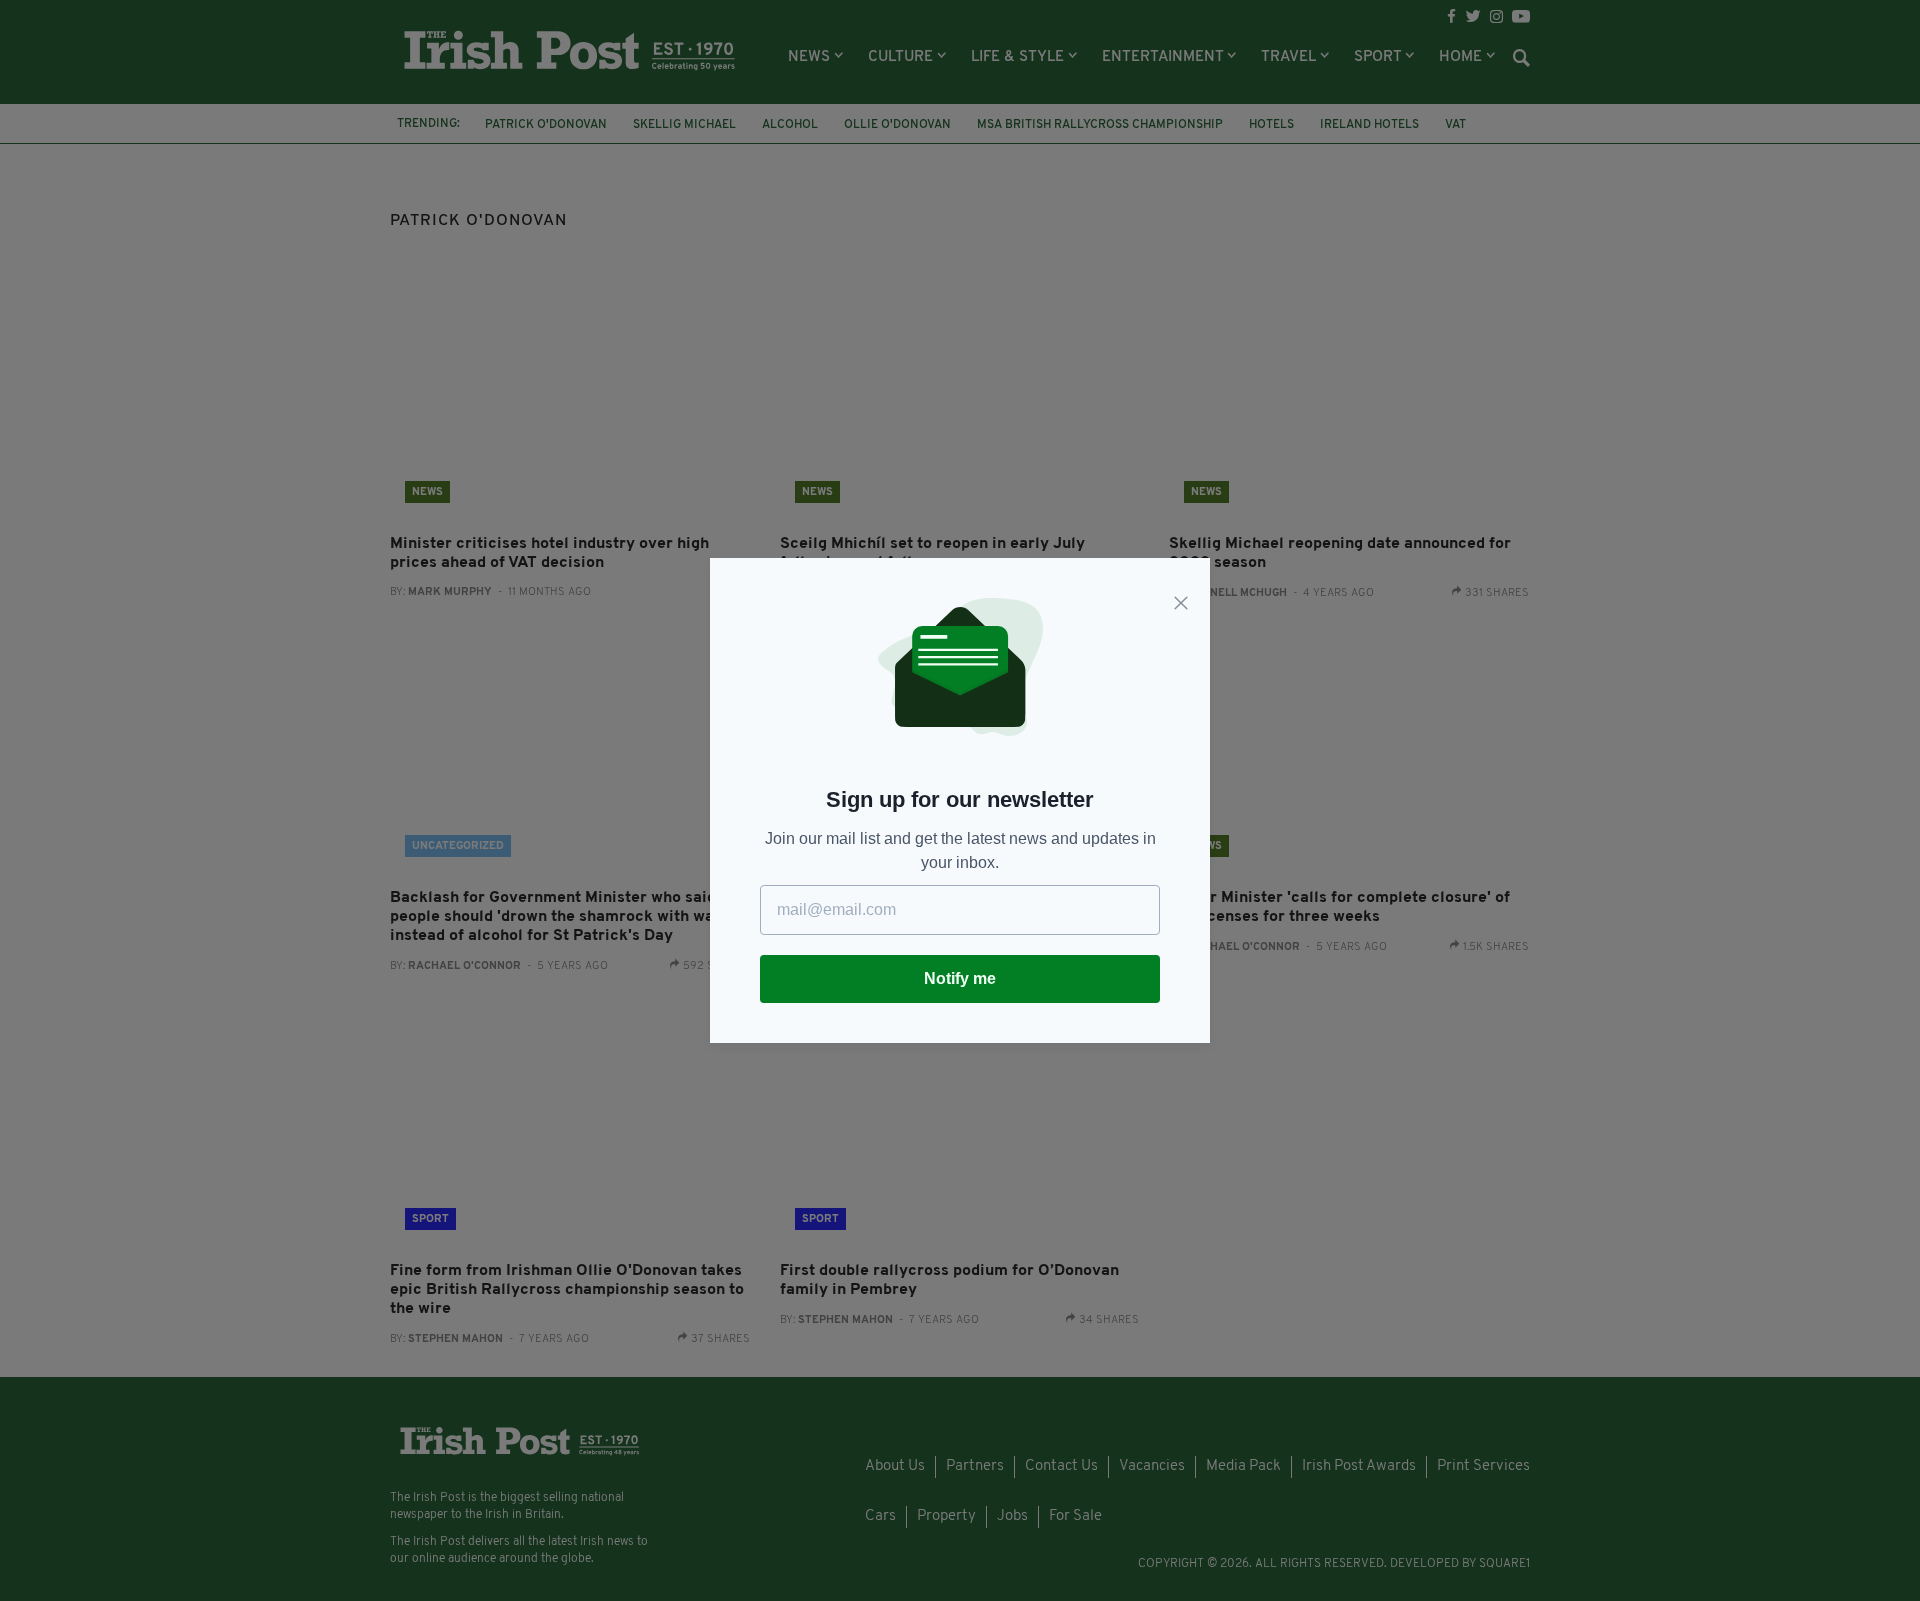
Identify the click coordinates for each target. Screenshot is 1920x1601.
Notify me (960, 978)
